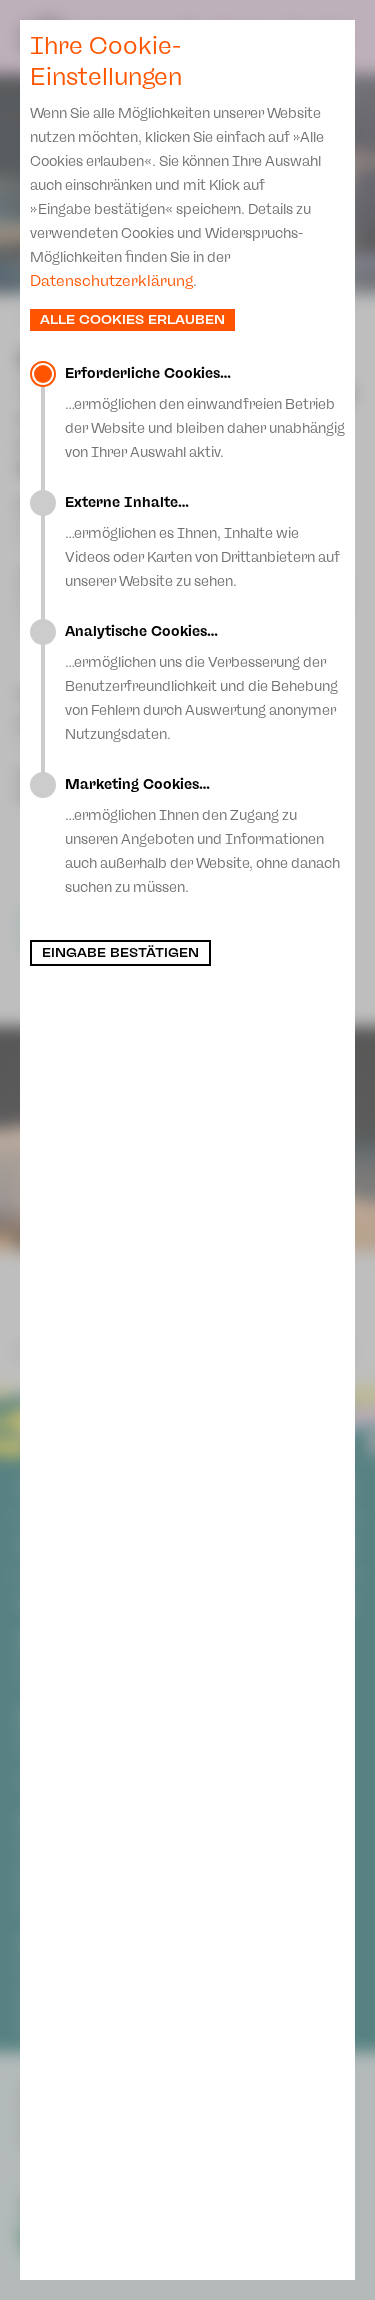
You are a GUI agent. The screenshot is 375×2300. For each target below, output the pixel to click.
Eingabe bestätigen (120, 953)
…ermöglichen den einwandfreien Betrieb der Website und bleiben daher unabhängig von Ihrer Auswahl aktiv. (205, 413)
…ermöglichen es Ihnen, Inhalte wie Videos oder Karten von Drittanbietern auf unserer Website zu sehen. (202, 542)
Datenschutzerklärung (111, 281)
